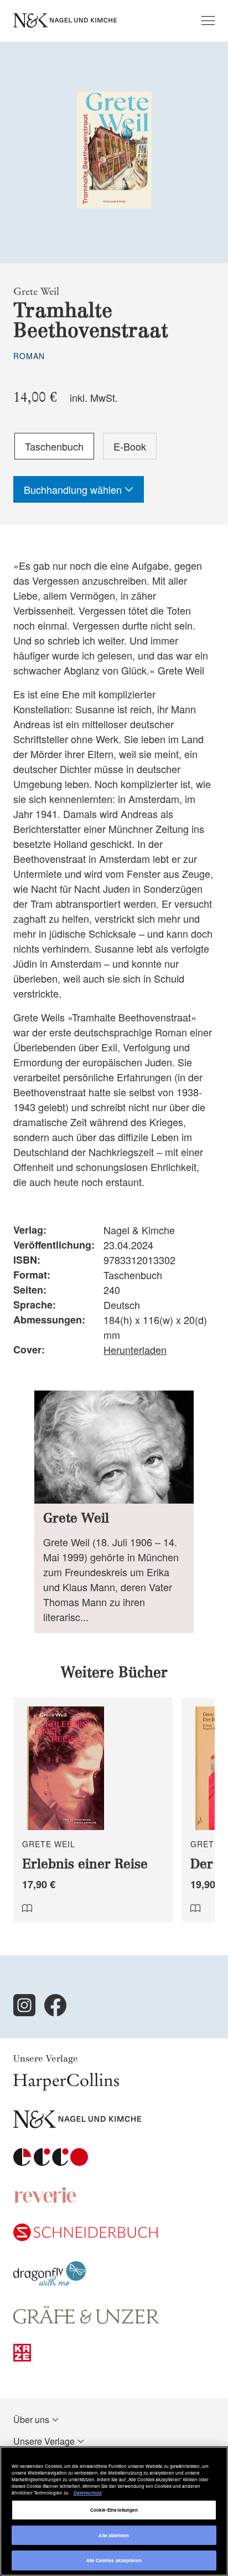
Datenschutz (88, 2493)
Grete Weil (36, 292)
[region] (114, 2511)
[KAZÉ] (22, 2358)
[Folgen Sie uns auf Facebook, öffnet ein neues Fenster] (55, 2005)
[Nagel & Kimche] (77, 2125)
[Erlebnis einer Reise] (93, 1810)
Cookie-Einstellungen (114, 2510)
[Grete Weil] (114, 1512)
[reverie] (45, 2200)
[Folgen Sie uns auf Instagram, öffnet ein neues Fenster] (24, 2005)
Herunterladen (135, 1350)
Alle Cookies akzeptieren (114, 2560)
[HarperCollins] (66, 2087)
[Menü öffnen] (208, 21)
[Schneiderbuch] (85, 2238)
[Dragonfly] (50, 2283)
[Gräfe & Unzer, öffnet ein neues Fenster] (86, 2320)
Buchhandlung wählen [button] (74, 489)
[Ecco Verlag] (51, 2162)
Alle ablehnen (114, 2535)
